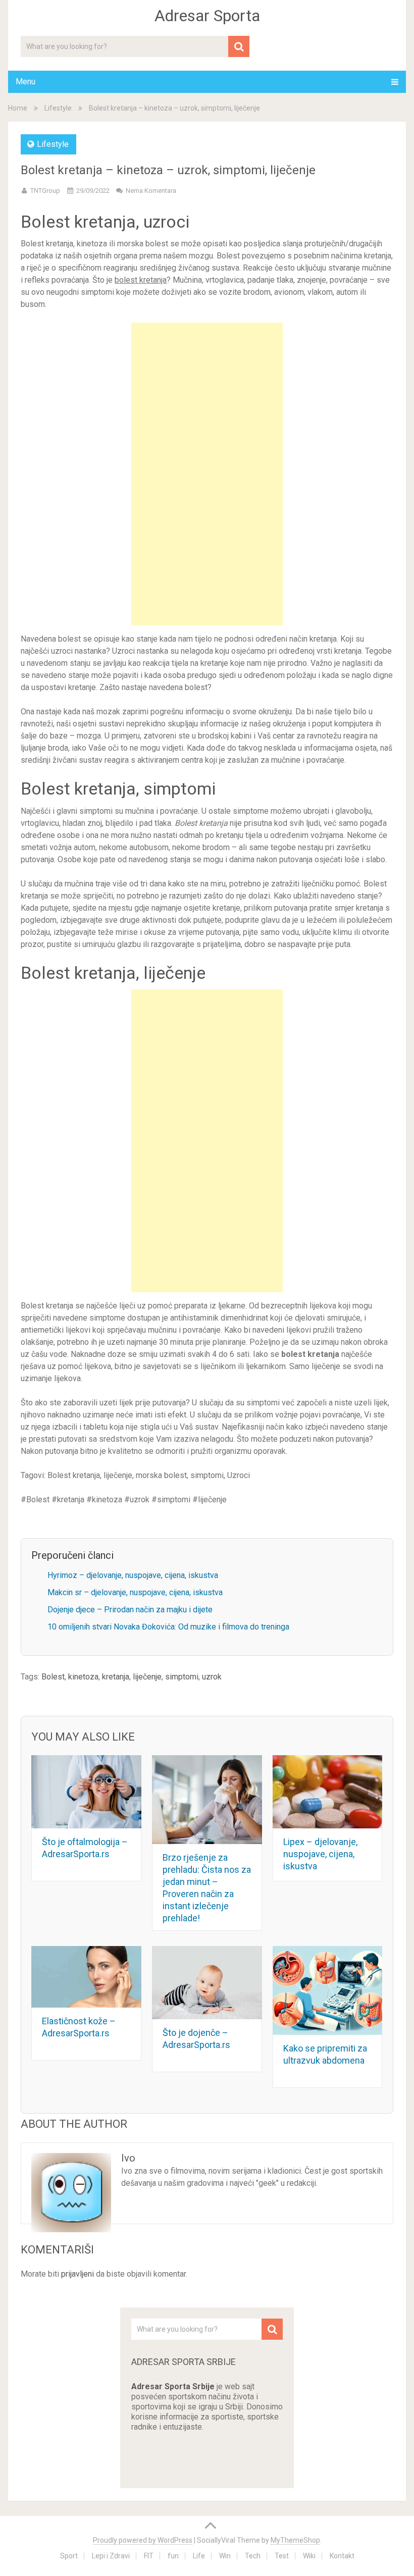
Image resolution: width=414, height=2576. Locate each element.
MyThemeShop (295, 2540)
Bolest (53, 1677)
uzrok (212, 1677)
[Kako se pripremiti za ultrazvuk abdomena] (328, 1990)
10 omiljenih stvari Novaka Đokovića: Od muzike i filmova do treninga (168, 1627)
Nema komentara (151, 191)
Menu (25, 82)
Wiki (309, 2556)
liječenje (147, 1677)
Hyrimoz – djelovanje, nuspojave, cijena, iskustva (133, 1575)
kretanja (116, 1677)
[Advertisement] (207, 474)
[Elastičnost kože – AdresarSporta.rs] (86, 1977)
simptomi (182, 1677)
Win (225, 2556)
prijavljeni (77, 2274)
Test (282, 2556)
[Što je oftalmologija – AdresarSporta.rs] (86, 1792)
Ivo (128, 2158)
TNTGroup (45, 191)
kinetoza (83, 1677)
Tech (253, 2556)
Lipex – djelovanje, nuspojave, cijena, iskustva (320, 1854)
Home (18, 108)
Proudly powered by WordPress (143, 2540)
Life (199, 2556)
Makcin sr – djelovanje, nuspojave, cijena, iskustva (135, 1592)
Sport (69, 2556)
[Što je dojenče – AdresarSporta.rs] (207, 1983)
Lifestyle (58, 108)
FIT (149, 2556)
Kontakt (342, 2556)
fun (173, 2556)
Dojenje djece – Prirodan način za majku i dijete (130, 1610)
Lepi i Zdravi (111, 2556)
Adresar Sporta (207, 16)
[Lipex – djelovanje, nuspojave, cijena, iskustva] (328, 1792)
